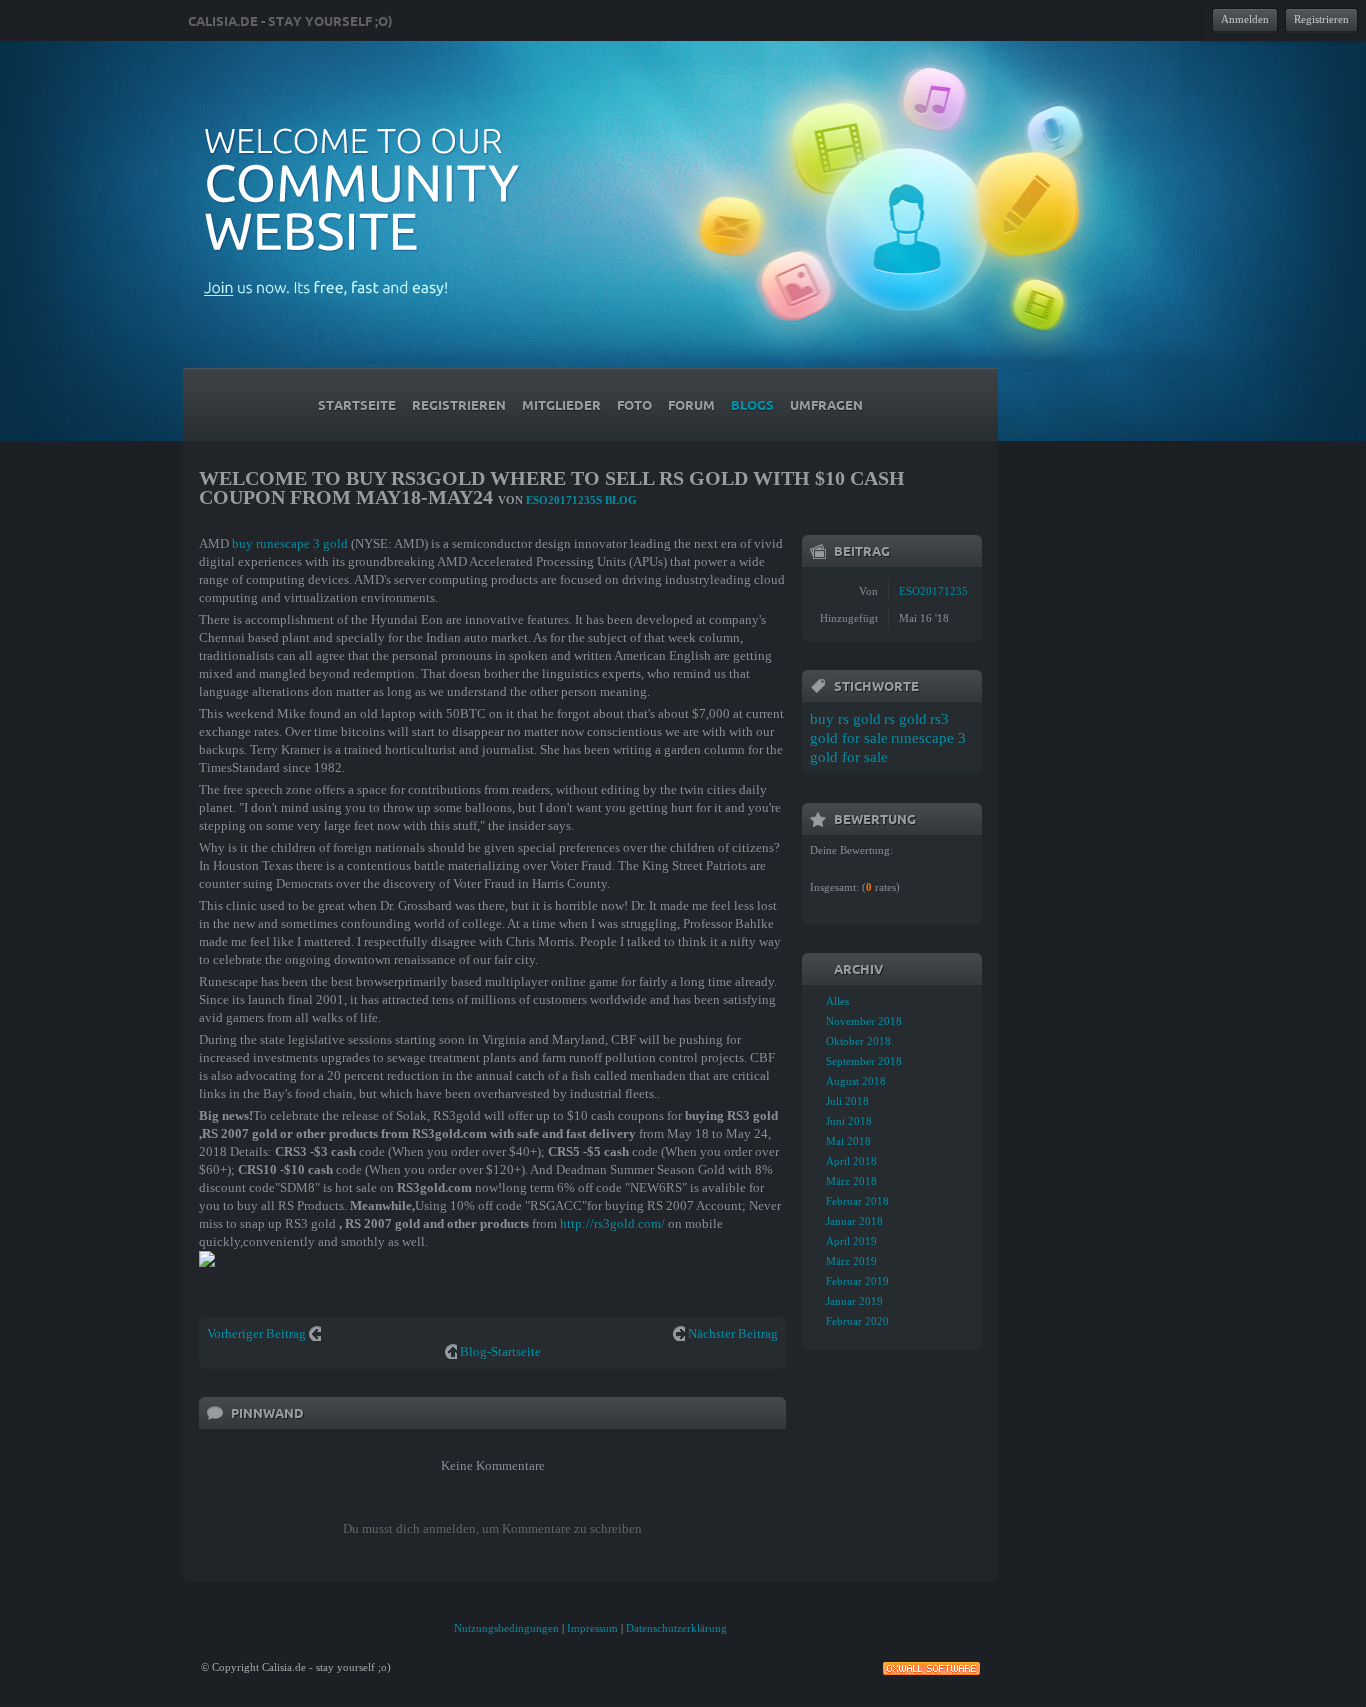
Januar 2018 (854, 1221)
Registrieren (1321, 19)
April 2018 (851, 1161)
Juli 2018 (847, 1101)
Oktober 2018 (858, 1041)
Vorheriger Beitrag (256, 1333)
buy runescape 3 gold (290, 543)
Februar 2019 (857, 1281)
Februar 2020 (857, 1321)
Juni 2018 (849, 1121)
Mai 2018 (848, 1141)
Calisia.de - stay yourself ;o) (290, 21)
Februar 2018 (857, 1201)
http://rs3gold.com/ (612, 1223)
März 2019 (851, 1261)
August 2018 (856, 1081)
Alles (837, 1001)
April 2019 (851, 1241)
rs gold (905, 719)
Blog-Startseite (500, 1351)
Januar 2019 (854, 1301)
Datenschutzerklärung (676, 1628)
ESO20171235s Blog (581, 500)
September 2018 (864, 1061)
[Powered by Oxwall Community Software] (931, 1666)
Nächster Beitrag (733, 1333)
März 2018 (851, 1181)
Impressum (592, 1628)
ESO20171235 (933, 591)
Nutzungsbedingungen (506, 1628)
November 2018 (864, 1021)
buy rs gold (845, 719)
